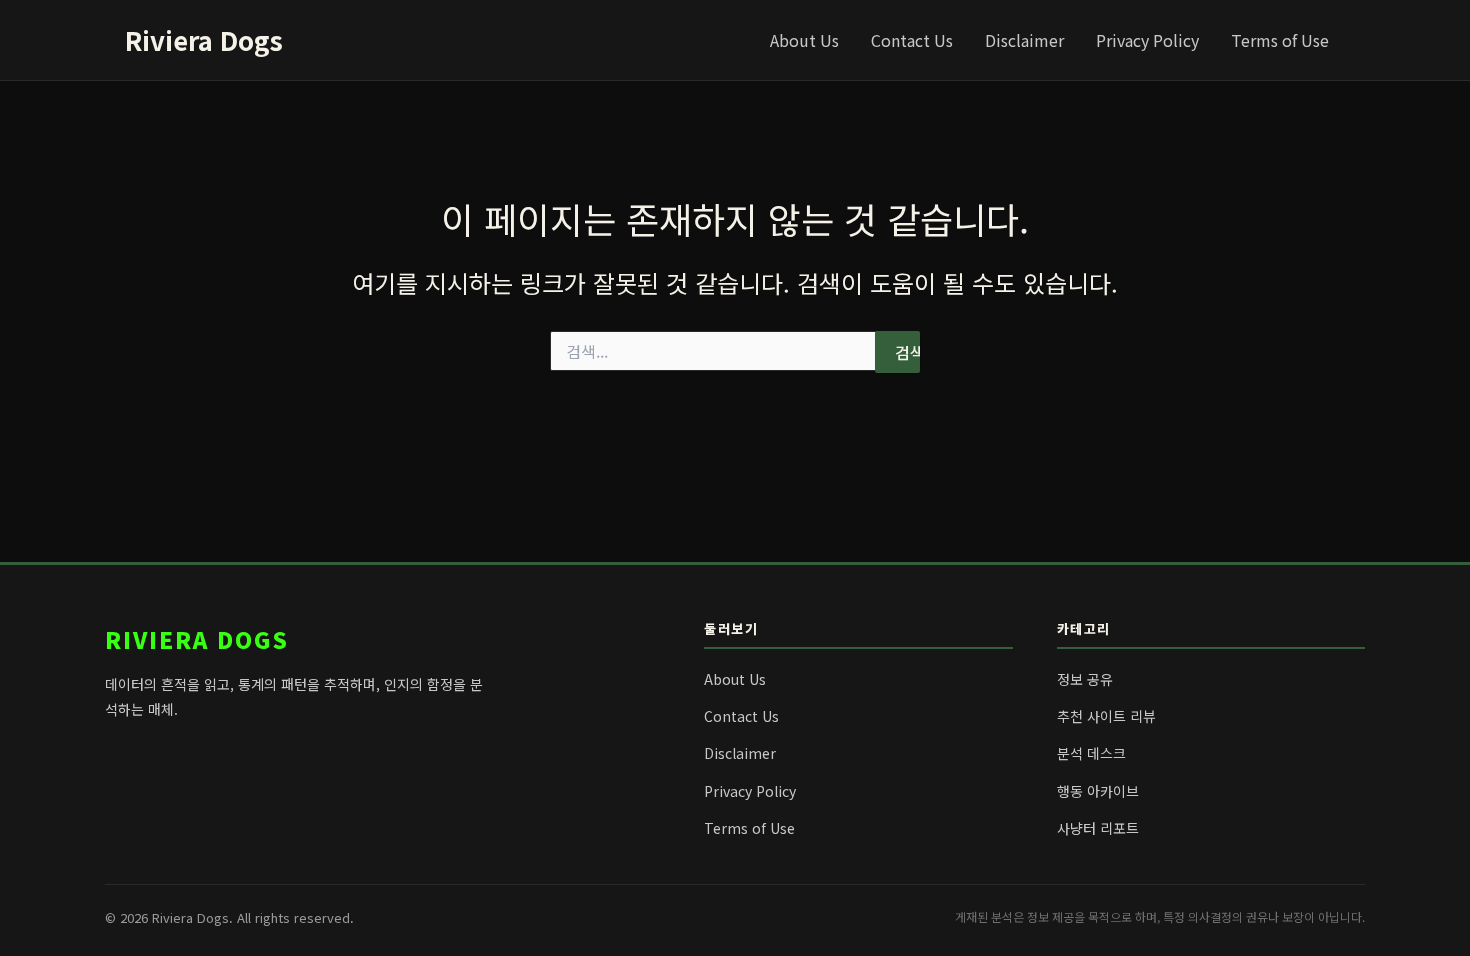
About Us (804, 40)
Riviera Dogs (204, 39)
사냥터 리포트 (1098, 828)
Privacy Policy (1147, 40)
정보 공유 (1085, 679)
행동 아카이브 (1098, 791)
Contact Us (912, 40)
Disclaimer (1024, 40)
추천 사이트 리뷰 (1106, 716)
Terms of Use (1280, 40)
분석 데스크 (1091, 753)
